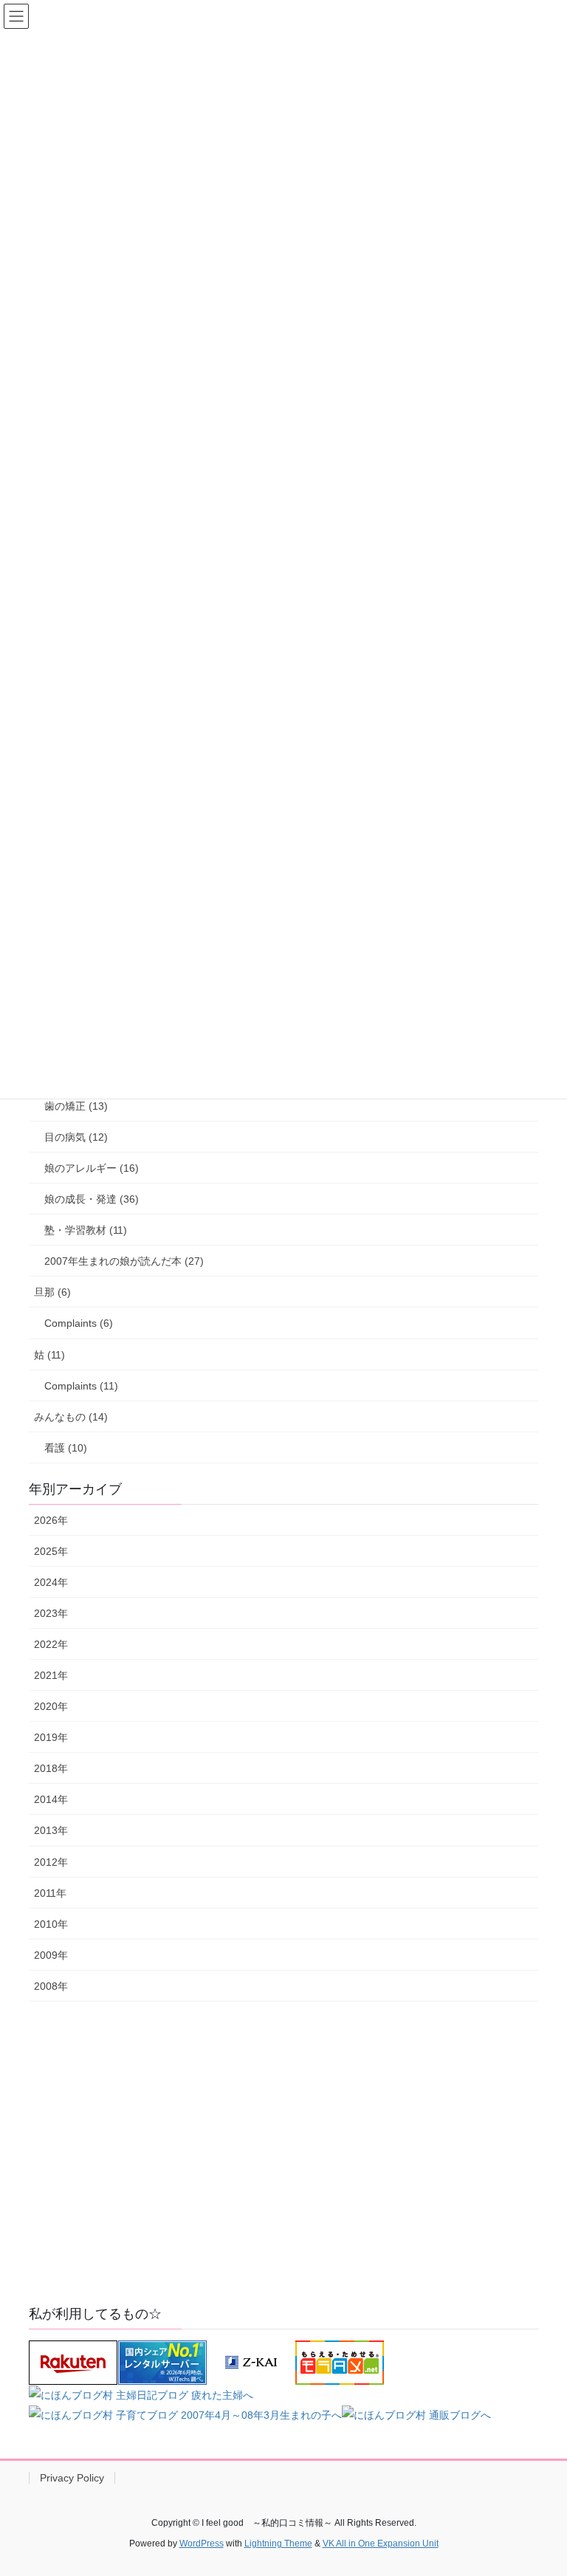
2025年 (51, 1551)
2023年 (51, 1613)
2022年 (51, 1644)
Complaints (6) (79, 1323)
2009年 (51, 1955)
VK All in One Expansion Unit (381, 2544)
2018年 (51, 1768)
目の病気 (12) (76, 1137)
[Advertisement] (283, 2171)
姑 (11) (49, 1355)
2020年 (51, 1706)
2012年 (51, 1862)
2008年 (51, 1986)
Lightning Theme (278, 2544)
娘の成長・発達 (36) (92, 1199)
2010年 (51, 1924)
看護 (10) (66, 1448)
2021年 (51, 1675)
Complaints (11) (81, 1386)
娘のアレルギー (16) (92, 1168)
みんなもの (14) (71, 1417)
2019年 (51, 1737)
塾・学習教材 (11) (86, 1230)
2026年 (51, 1520)
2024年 (51, 1582)
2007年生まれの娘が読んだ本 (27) (124, 1261)
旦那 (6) (52, 1292)
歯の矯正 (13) (76, 1106)
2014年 (51, 1799)
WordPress (202, 2544)
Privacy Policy (72, 2478)
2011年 (50, 1893)
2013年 (51, 1830)
